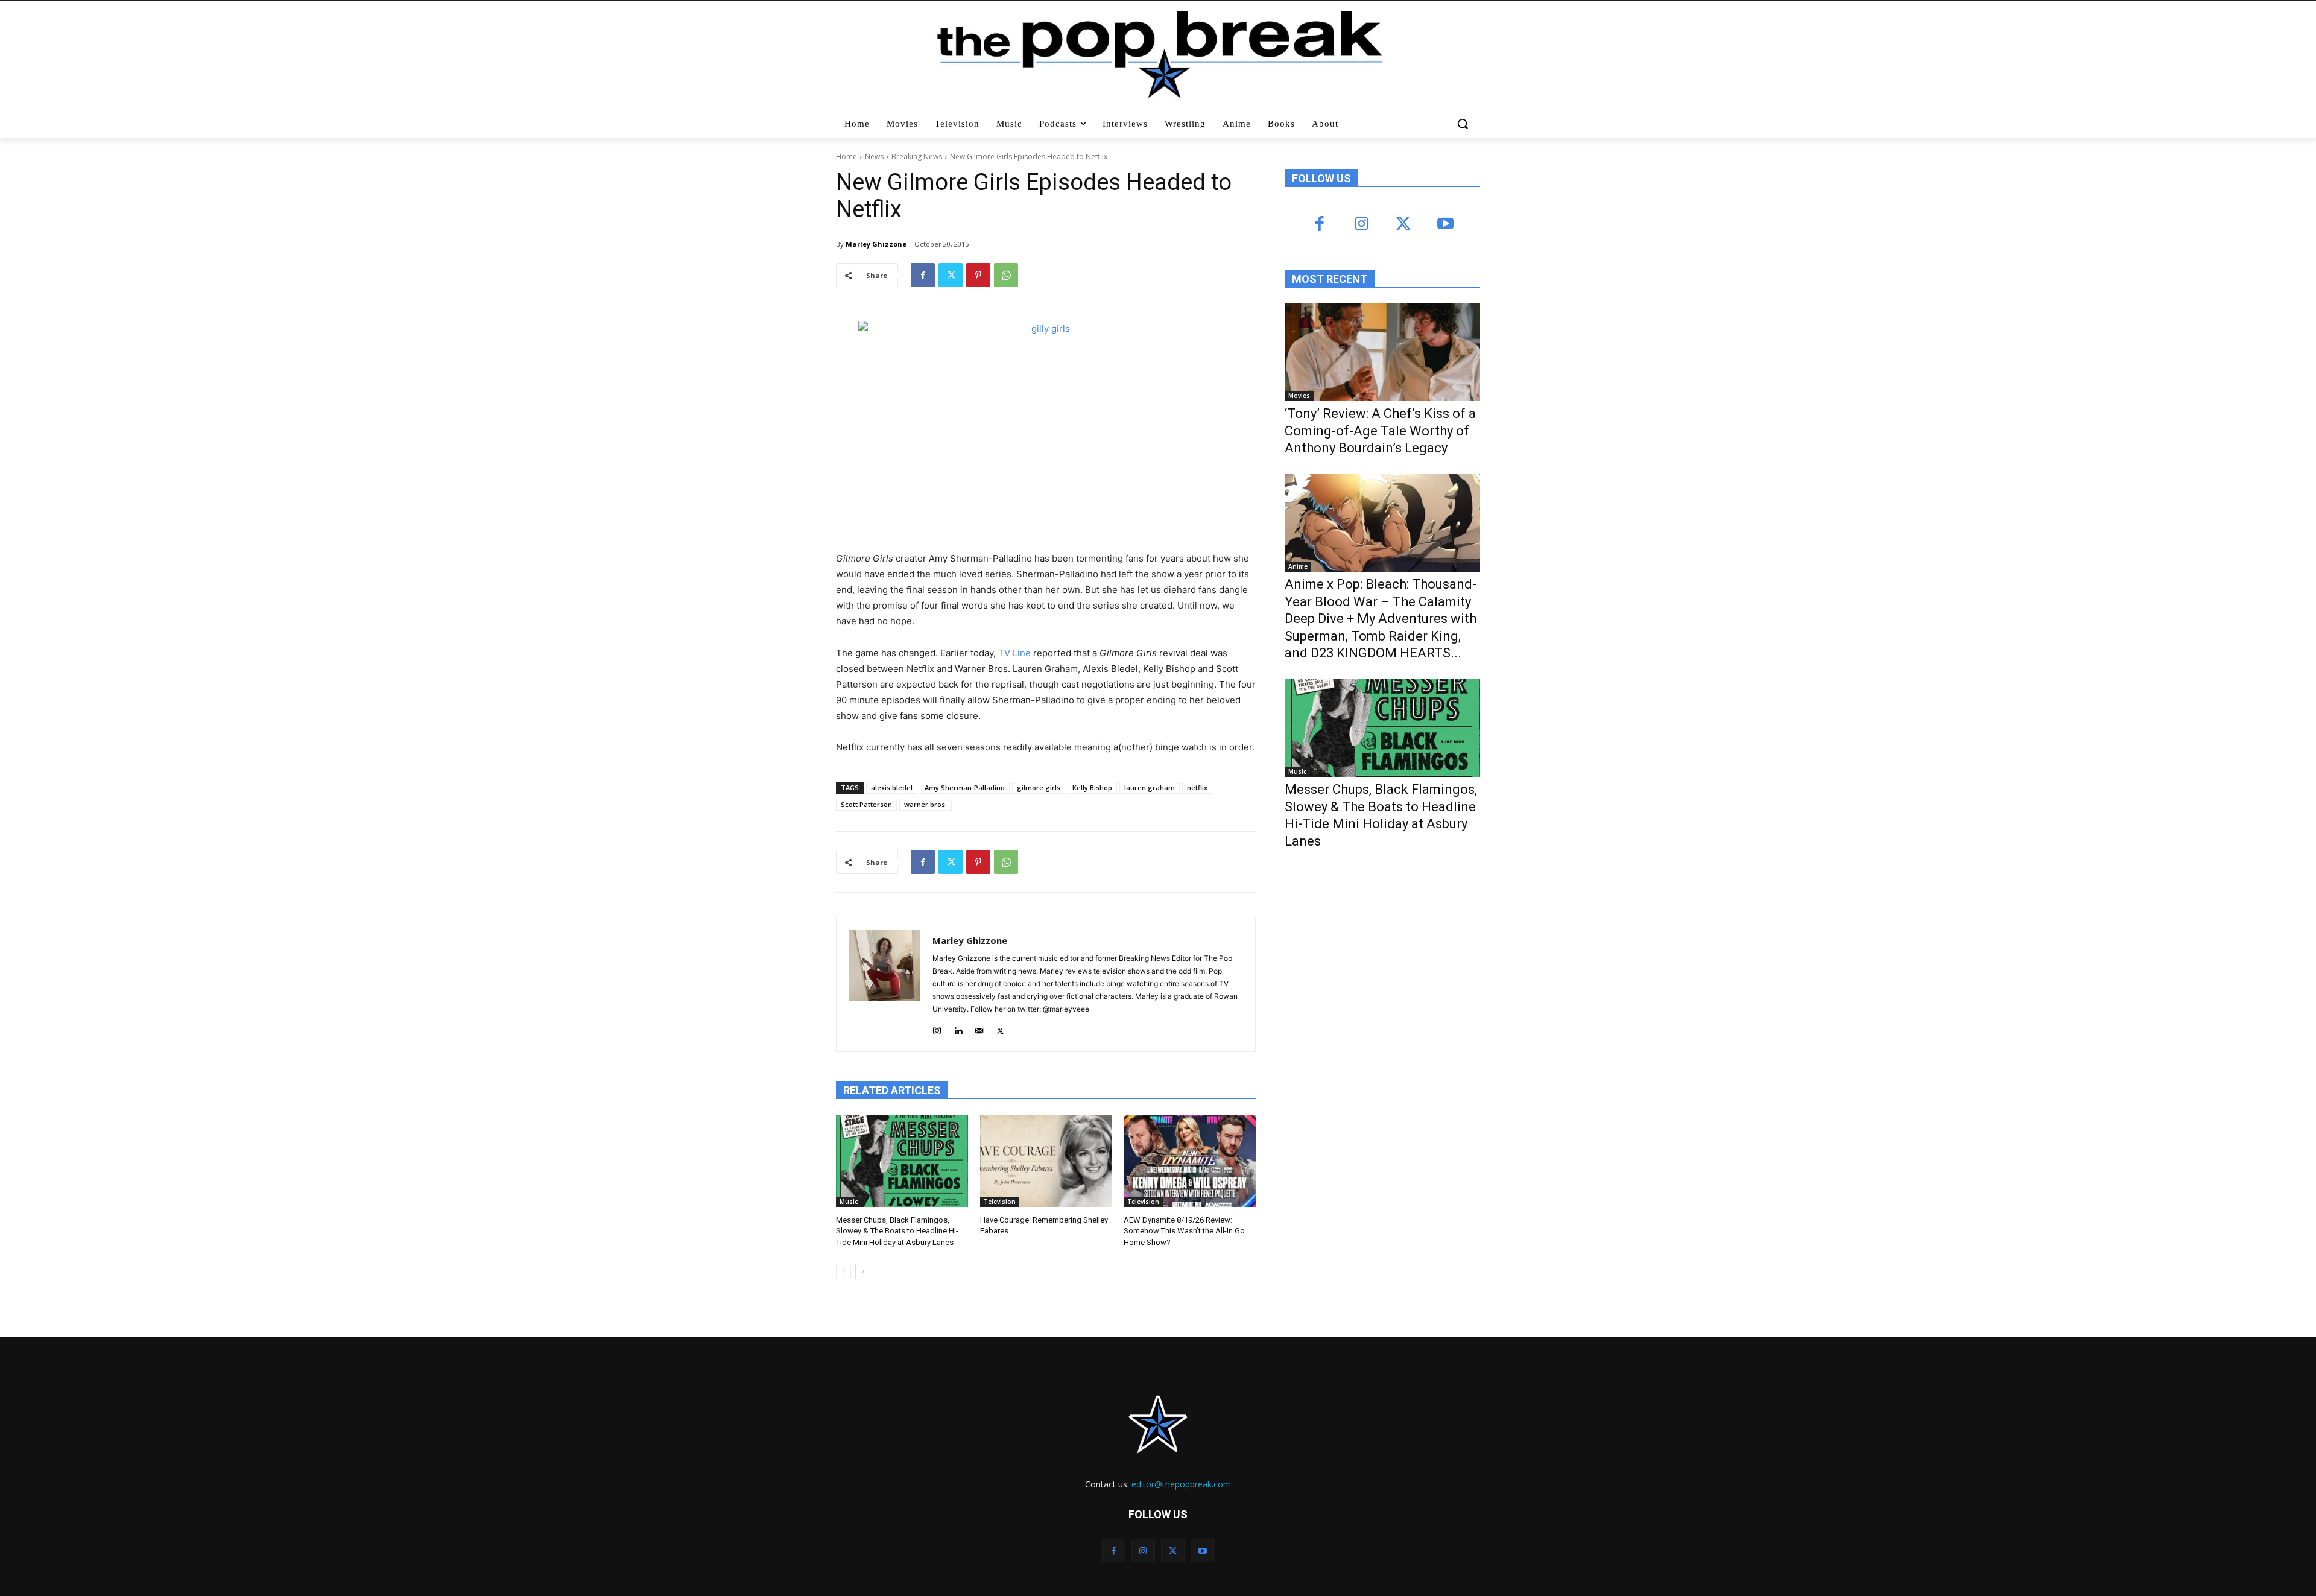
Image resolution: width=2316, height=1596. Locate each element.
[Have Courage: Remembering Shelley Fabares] (1046, 1161)
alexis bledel (892, 787)
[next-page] (863, 1271)
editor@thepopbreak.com (1181, 1484)
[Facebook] (923, 275)
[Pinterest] (978, 275)
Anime (1298, 566)
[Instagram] (937, 1028)
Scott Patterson (866, 804)
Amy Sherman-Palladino (965, 787)
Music (849, 1202)
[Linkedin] (958, 1028)
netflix (1197, 787)
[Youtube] (1445, 225)
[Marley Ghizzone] (884, 984)
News (874, 157)
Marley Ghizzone (876, 244)
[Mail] (979, 1028)
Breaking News (917, 157)
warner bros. (925, 804)
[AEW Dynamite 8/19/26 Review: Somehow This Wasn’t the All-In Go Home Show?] (1190, 1161)
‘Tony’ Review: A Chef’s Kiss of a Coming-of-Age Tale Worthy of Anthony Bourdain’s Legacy (1380, 431)
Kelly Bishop (1092, 787)
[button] (1464, 124)
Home (846, 157)
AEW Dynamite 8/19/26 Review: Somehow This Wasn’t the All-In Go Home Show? (1184, 1231)
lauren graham (1150, 787)
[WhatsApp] (1006, 275)
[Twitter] (951, 275)
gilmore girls (1039, 787)
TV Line (1014, 653)
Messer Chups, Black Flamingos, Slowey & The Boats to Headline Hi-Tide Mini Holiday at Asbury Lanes (897, 1231)
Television (1000, 1202)
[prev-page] (843, 1271)
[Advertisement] (1375, 958)
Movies (1299, 396)
